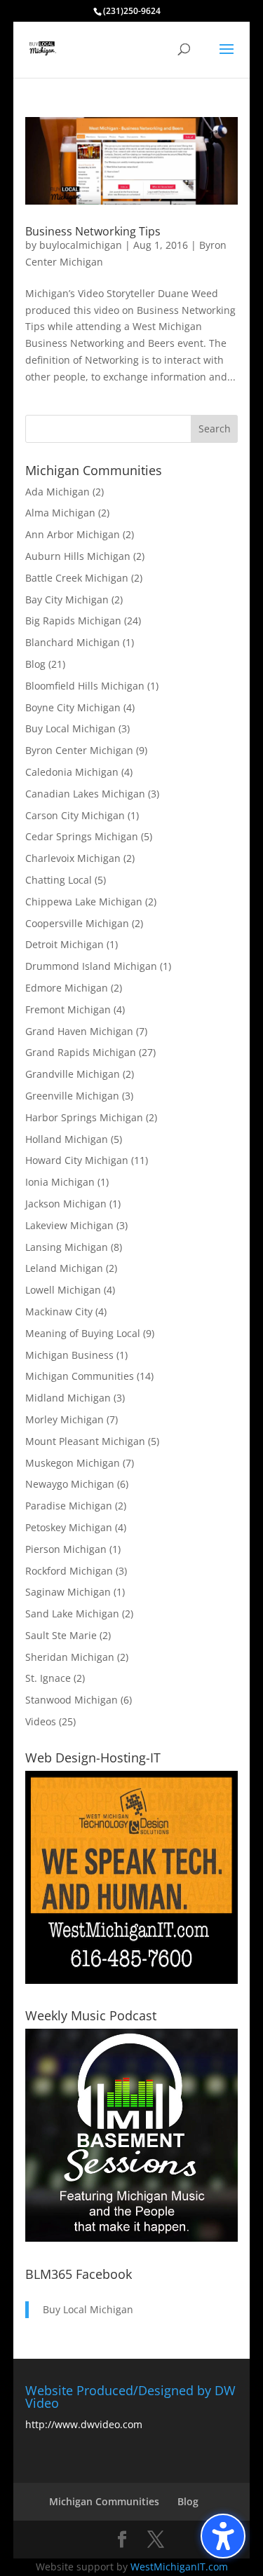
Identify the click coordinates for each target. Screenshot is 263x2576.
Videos (41, 1721)
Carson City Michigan (75, 815)
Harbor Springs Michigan (84, 1117)
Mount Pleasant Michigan (85, 1441)
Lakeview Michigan (69, 1225)
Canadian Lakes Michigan (85, 794)
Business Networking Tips (93, 231)
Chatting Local (59, 880)
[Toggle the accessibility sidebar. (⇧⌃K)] (223, 2536)
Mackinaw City (59, 1311)
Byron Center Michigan (79, 750)
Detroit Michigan (65, 944)
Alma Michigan (60, 513)
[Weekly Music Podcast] (132, 2238)
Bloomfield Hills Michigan (85, 686)
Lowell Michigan (63, 1290)
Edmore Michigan (67, 988)
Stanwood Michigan (72, 1700)
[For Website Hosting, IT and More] (132, 1980)
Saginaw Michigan (68, 1592)
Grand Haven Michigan (79, 1031)
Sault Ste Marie (61, 1635)
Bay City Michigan (67, 600)
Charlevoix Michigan (73, 858)
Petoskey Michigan (69, 1527)
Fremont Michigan (68, 1009)
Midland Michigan (68, 1398)
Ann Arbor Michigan (73, 534)
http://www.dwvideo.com (84, 2424)
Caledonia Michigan (72, 772)
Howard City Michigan (77, 1160)
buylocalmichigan (81, 245)
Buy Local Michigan (70, 728)
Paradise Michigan (69, 1506)
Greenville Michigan (72, 1096)
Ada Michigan (58, 492)
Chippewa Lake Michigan (84, 902)
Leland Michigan (64, 1268)
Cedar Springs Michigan (82, 836)
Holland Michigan (67, 1139)
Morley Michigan (65, 1419)
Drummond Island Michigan (91, 966)
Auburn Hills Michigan (78, 556)
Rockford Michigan (69, 1571)
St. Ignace (48, 1678)
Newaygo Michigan (70, 1484)
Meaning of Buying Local (83, 1333)
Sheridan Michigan (70, 1657)
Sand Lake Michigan (72, 1614)
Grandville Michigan (73, 1074)
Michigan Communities (80, 1376)
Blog (35, 664)
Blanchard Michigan (73, 642)
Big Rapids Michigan (73, 621)
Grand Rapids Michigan (81, 1052)
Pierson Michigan (66, 1549)
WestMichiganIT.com (179, 2567)
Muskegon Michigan (73, 1463)
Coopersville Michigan (77, 923)
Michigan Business (69, 1355)
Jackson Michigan (66, 1204)
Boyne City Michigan (73, 707)
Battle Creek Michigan (77, 578)
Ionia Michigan (60, 1182)
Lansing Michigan (67, 1247)
